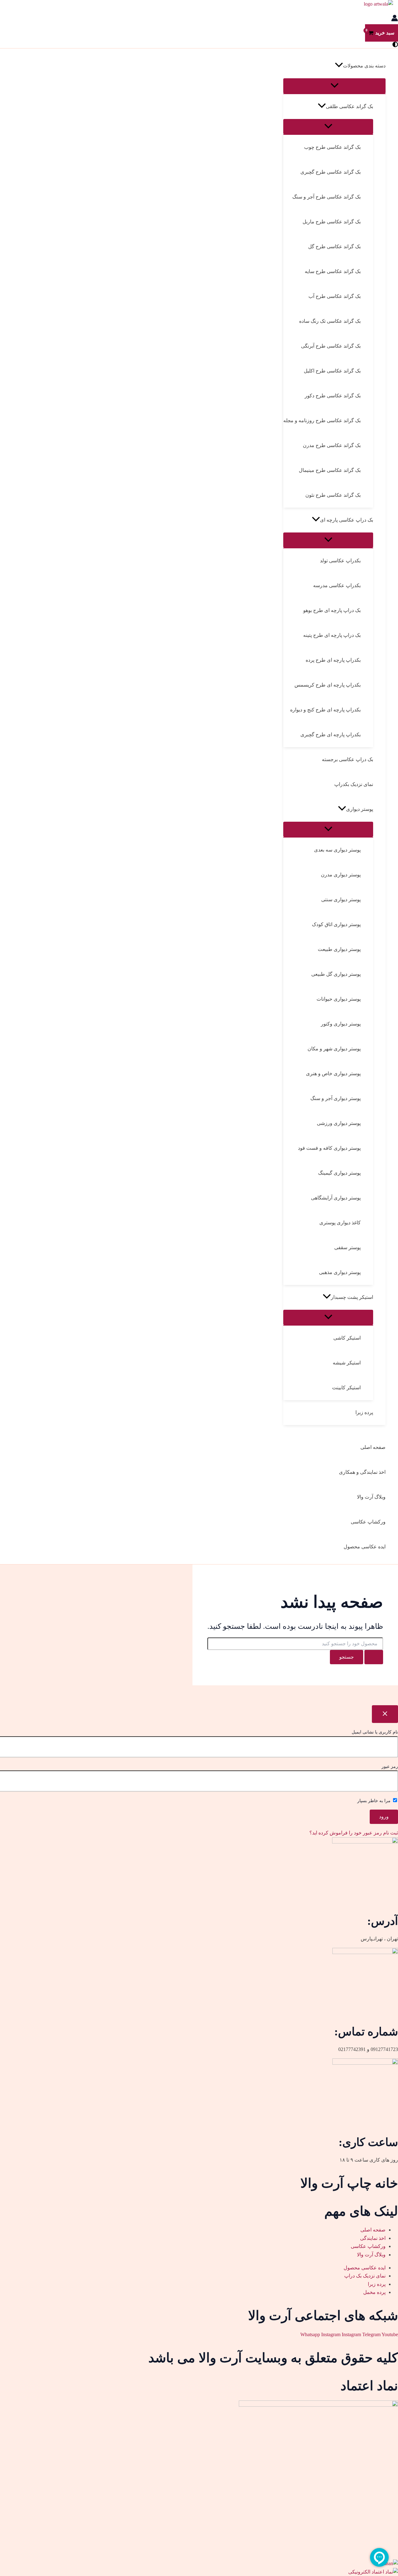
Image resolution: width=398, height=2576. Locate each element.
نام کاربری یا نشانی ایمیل (375, 1732)
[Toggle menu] (334, 86)
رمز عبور (390, 1767)
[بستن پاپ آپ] (385, 1714)
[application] (339, 66)
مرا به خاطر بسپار (375, 1801)
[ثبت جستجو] (374, 1657)
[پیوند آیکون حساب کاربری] (395, 19)
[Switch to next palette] (395, 45)
